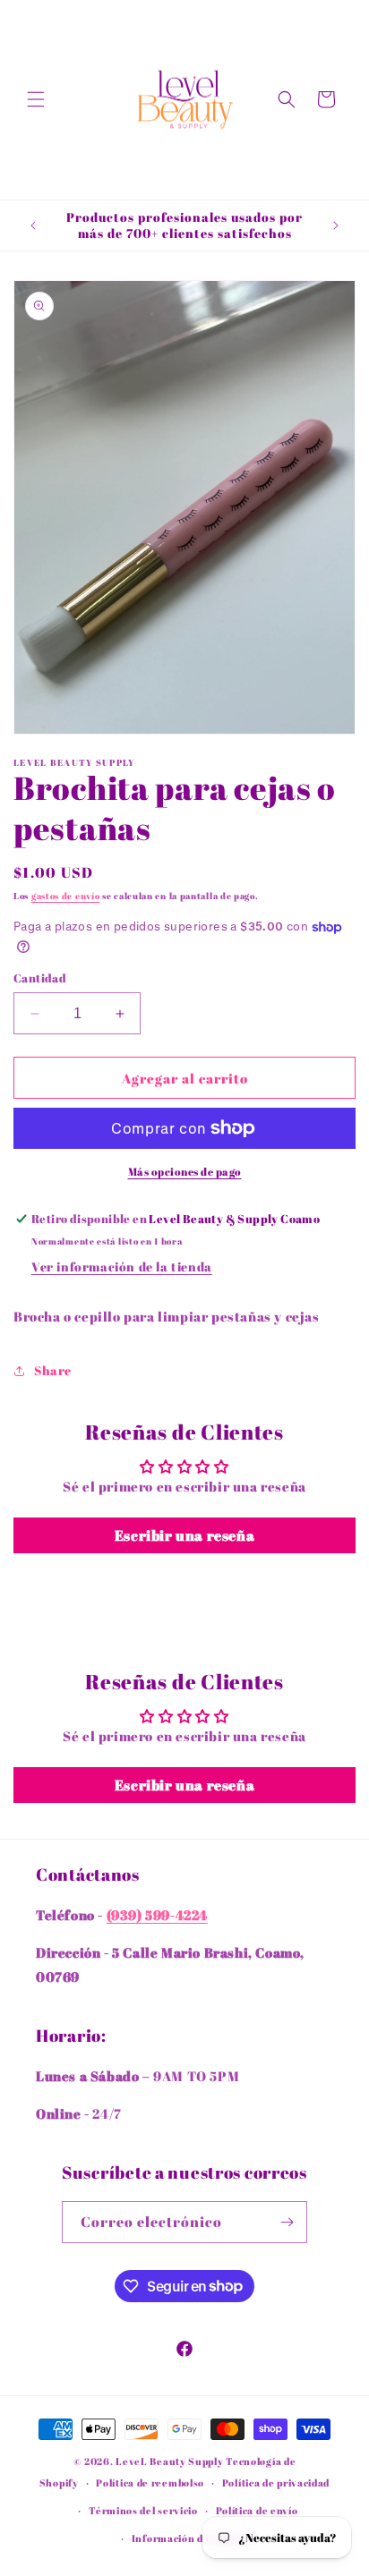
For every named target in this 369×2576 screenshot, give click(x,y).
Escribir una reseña (184, 1535)
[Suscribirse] (287, 2222)
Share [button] (53, 1370)
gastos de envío (66, 896)
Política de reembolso (150, 2482)
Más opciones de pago (185, 1171)
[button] (36, 99)
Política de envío (257, 2510)
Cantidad (40, 978)
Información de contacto (193, 2538)
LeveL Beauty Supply (171, 2461)
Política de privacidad (276, 2482)
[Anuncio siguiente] (336, 225)
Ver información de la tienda (122, 1267)
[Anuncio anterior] (33, 225)
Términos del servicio (143, 2510)
